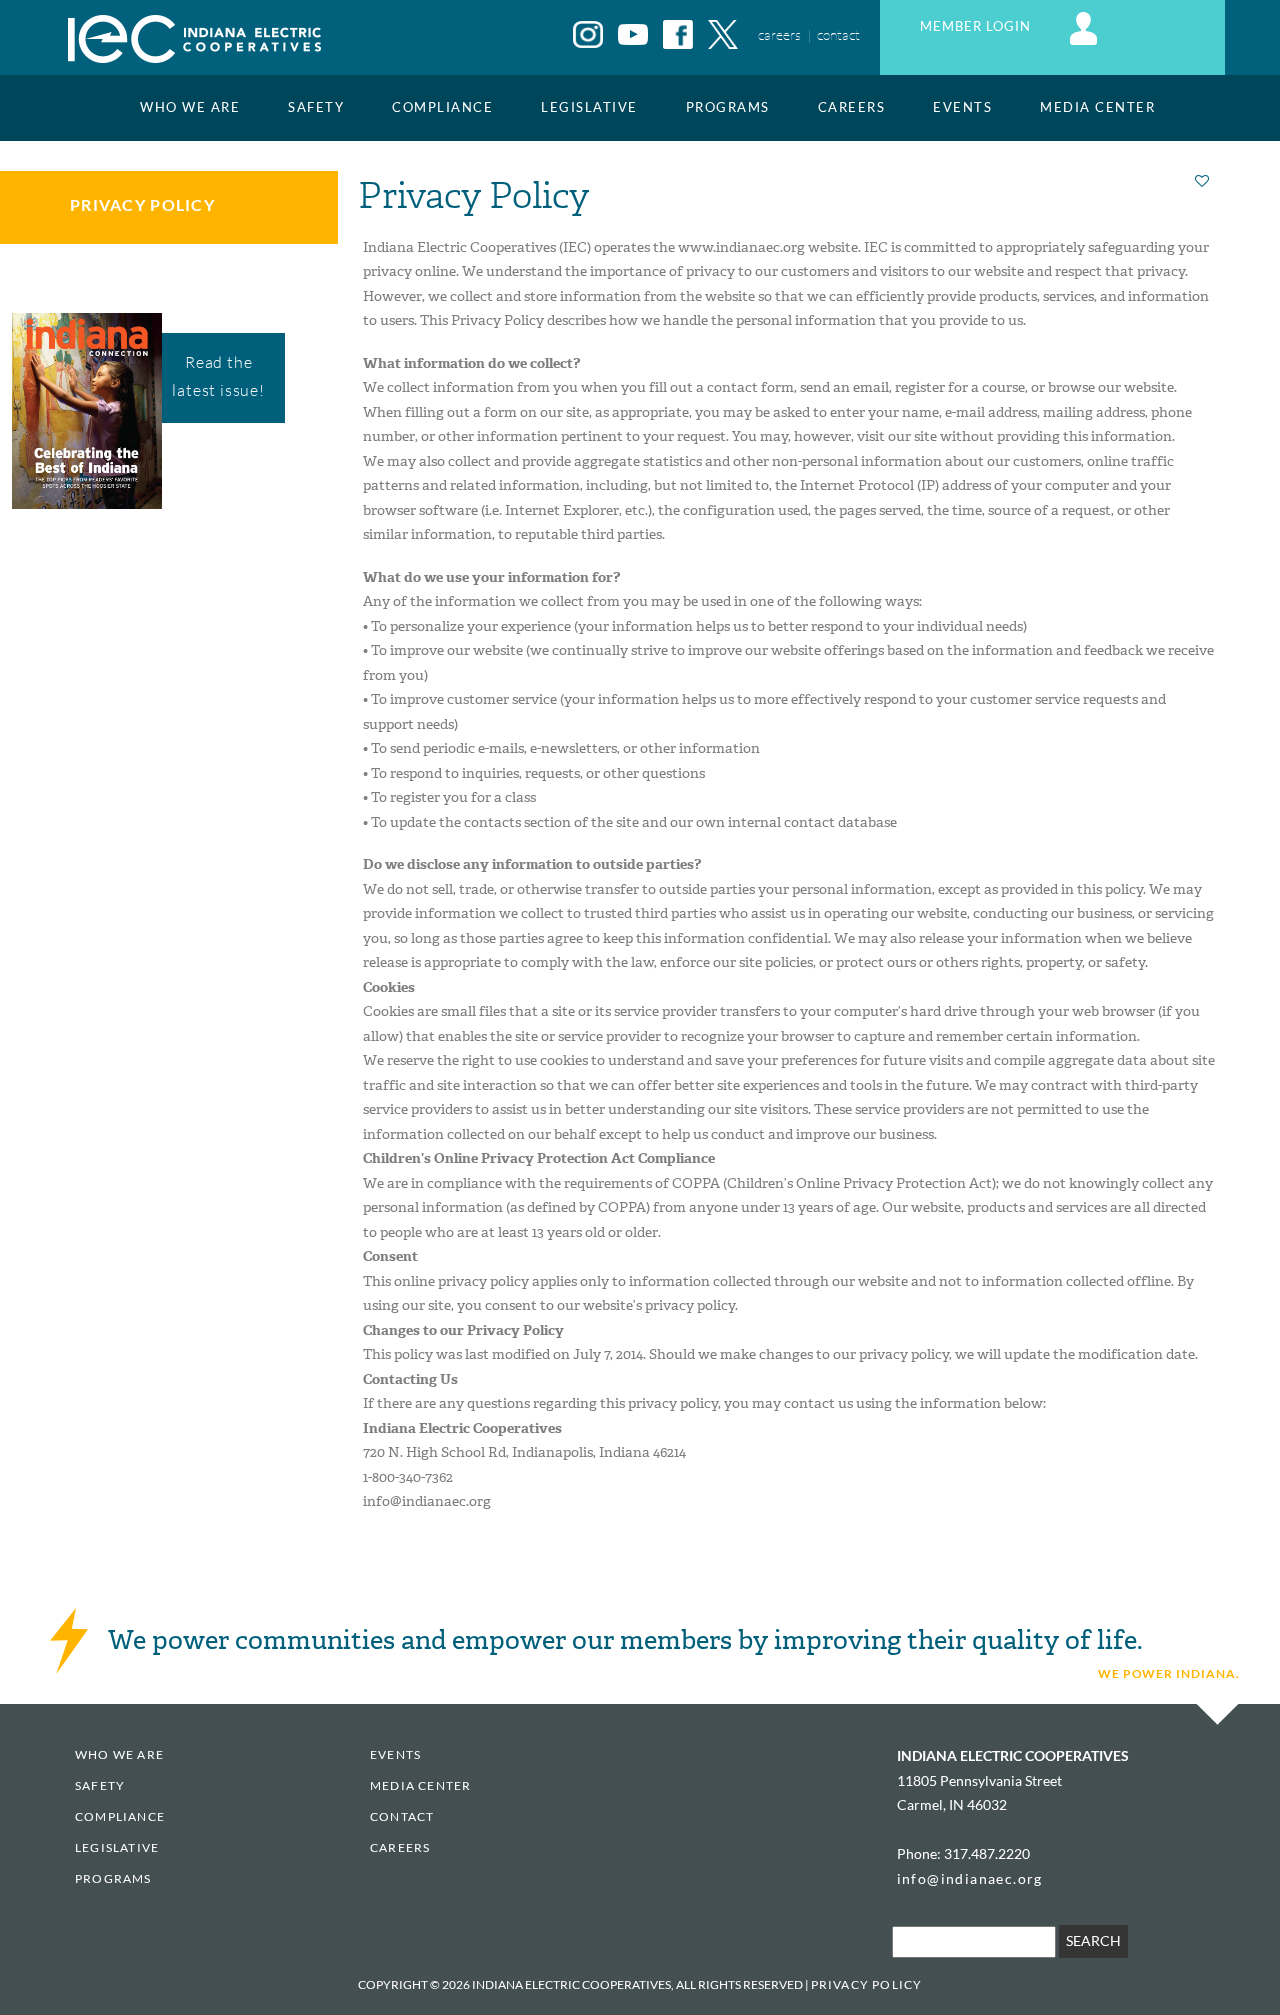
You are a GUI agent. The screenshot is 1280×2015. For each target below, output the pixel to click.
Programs (728, 107)
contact (838, 34)
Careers (852, 107)
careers (779, 34)
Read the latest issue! (218, 376)
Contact (402, 1816)
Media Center (1097, 107)
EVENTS (962, 107)
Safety (316, 107)
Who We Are (190, 107)
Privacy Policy (142, 204)
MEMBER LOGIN (977, 26)
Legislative (589, 107)
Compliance (442, 107)
